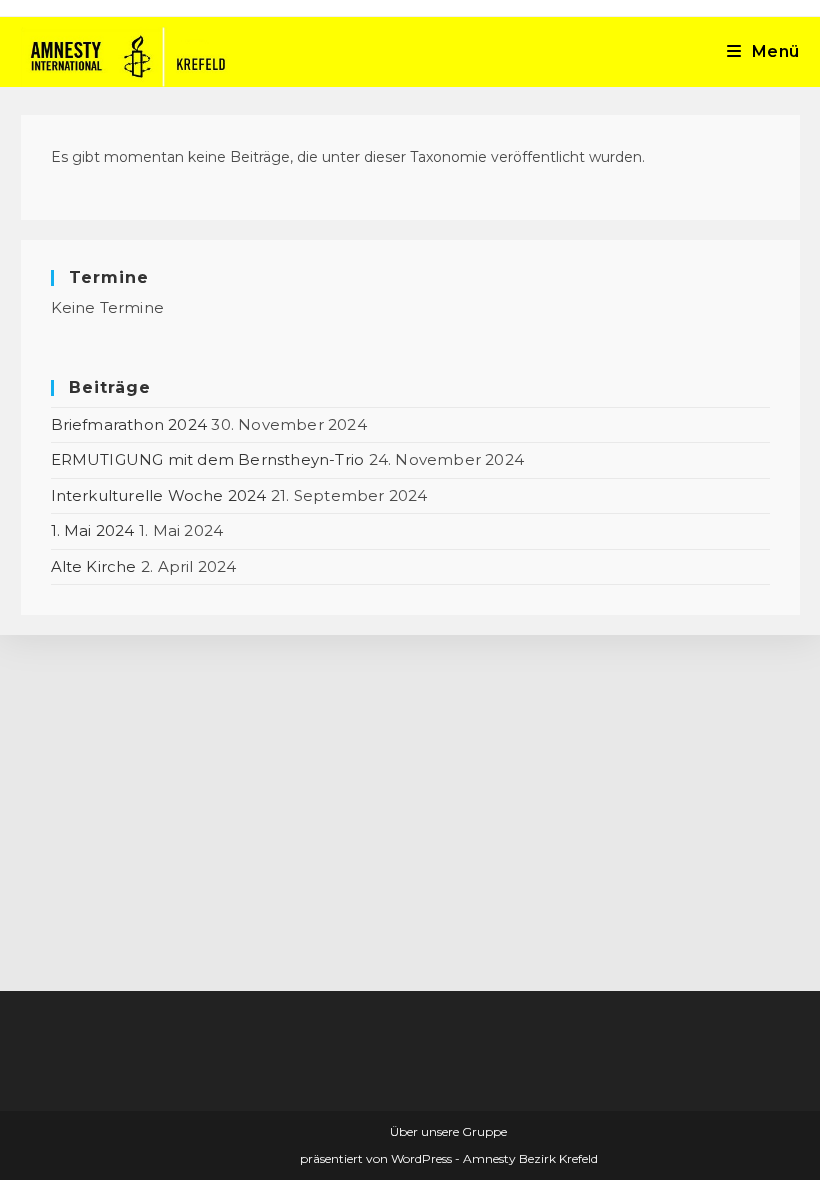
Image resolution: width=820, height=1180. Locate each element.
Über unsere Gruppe (448, 1131)
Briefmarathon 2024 (129, 424)
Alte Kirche (94, 566)
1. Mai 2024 (93, 530)
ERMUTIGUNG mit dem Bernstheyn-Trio (208, 459)
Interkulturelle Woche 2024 (159, 495)
